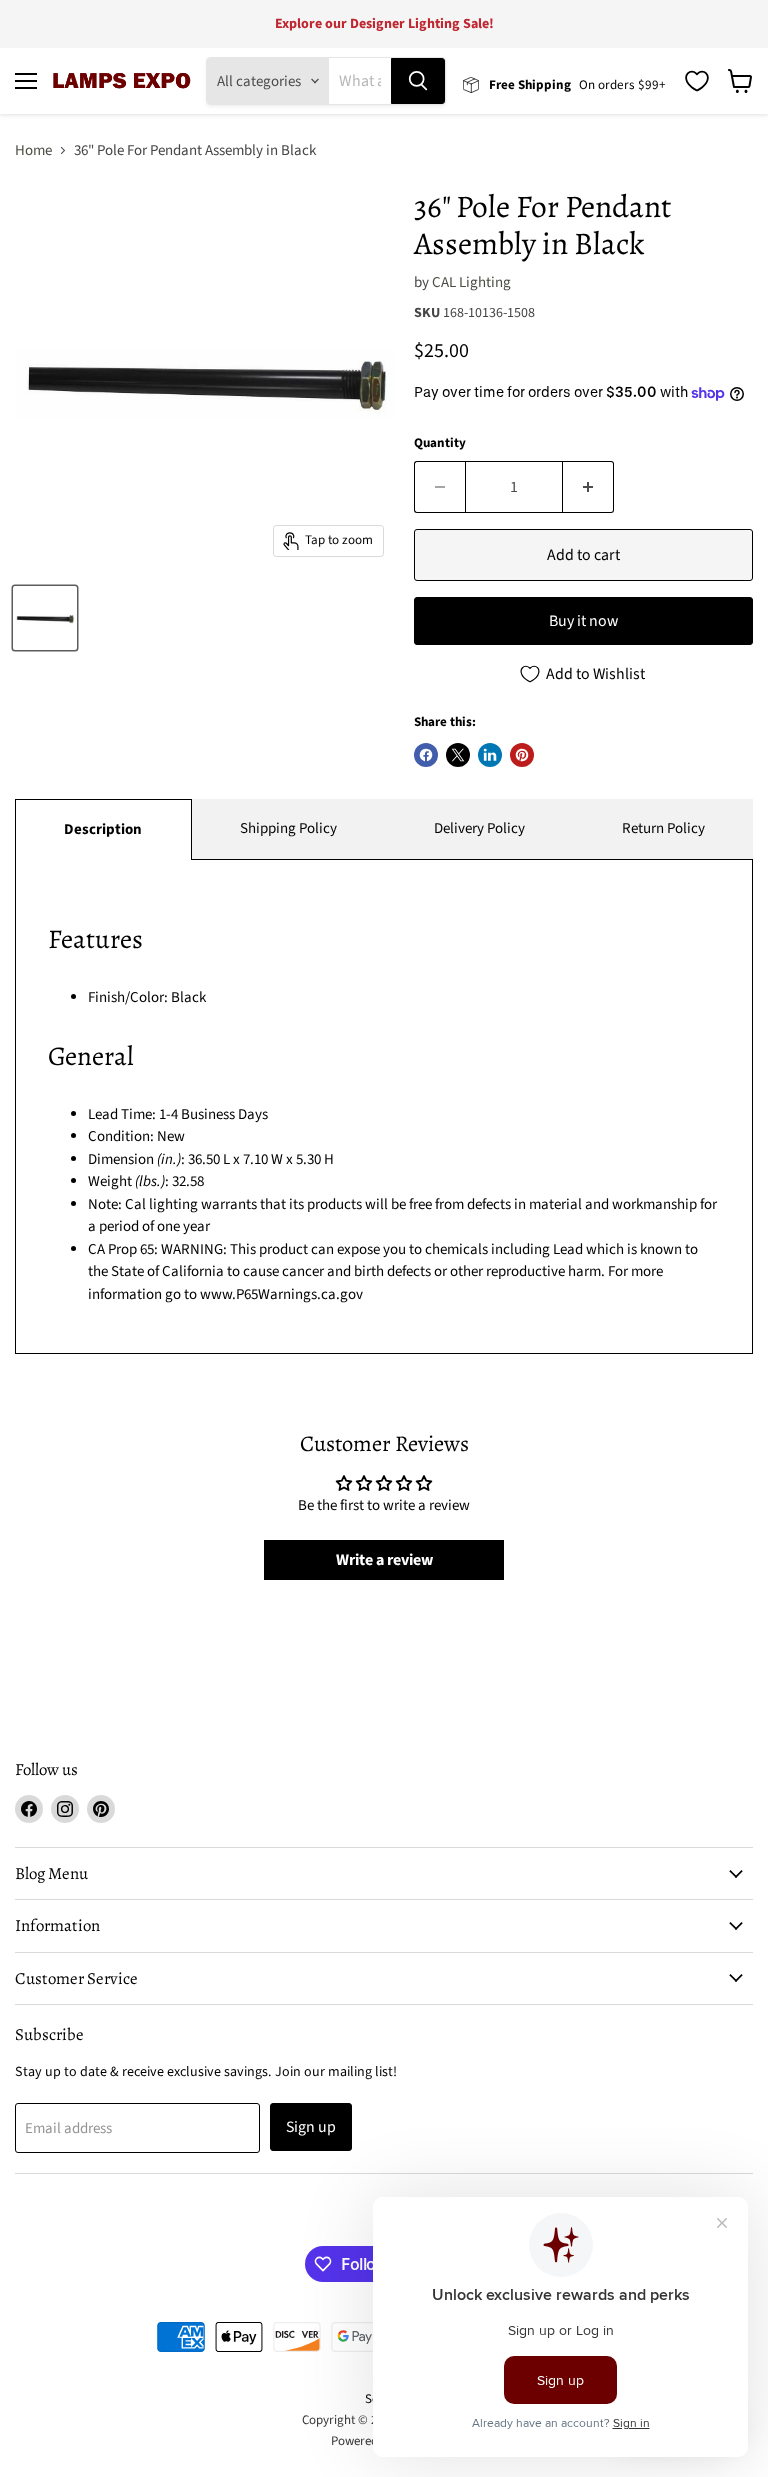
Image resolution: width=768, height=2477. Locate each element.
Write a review (384, 1560)
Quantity (440, 443)
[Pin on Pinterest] (522, 755)
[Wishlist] (697, 81)
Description (103, 829)
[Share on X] (458, 755)
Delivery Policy (479, 828)
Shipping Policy (288, 828)
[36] (45, 618)
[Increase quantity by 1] (588, 487)
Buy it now (583, 621)
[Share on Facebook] (426, 755)
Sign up (311, 2127)
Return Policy (663, 828)
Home (33, 150)
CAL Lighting (471, 282)
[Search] (418, 81)
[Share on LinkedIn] (490, 755)
